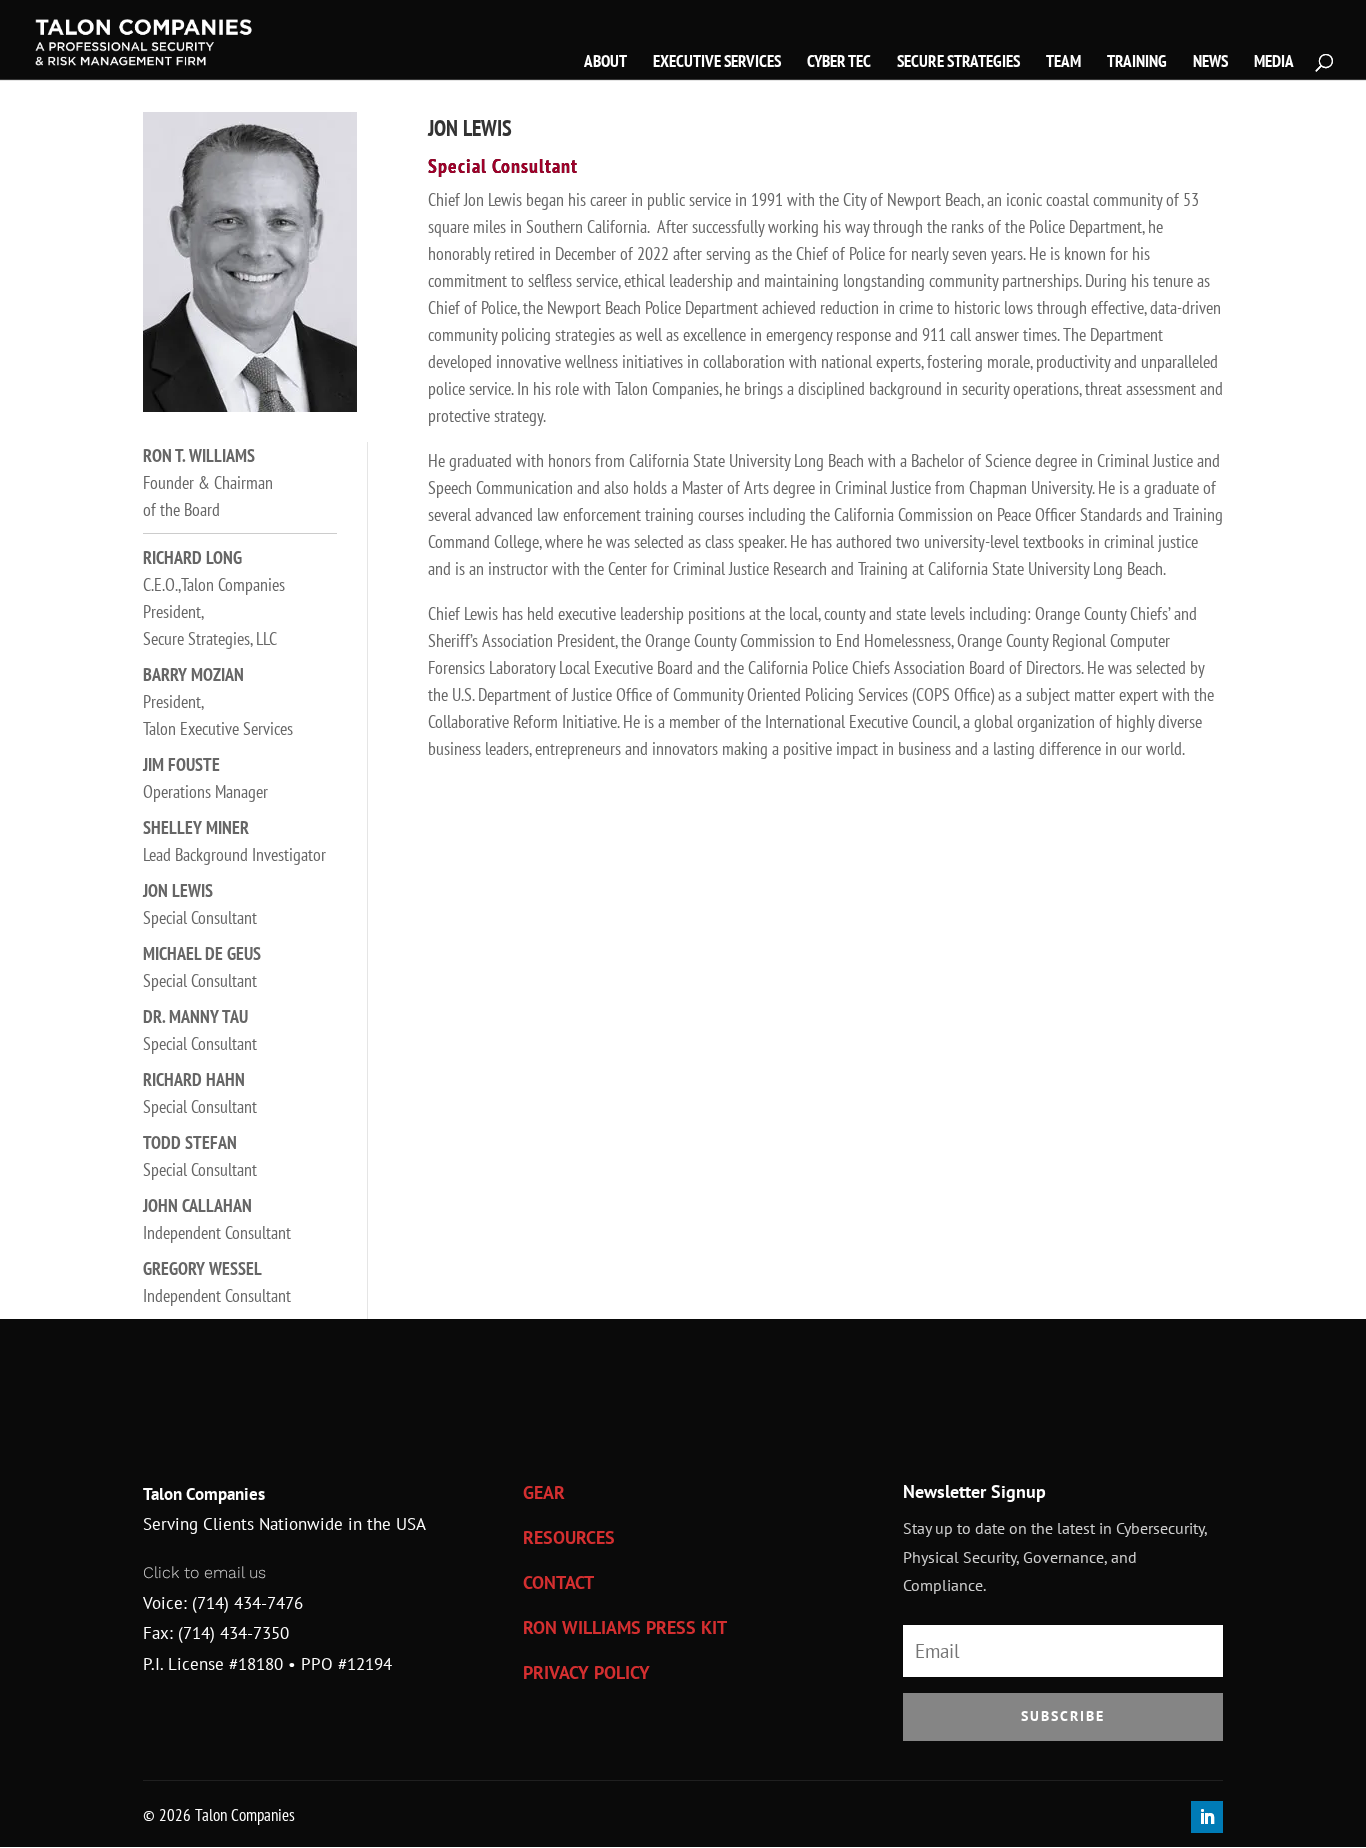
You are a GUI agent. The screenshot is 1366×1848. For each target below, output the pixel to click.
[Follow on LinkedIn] (1207, 1817)
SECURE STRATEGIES (958, 63)
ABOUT (605, 63)
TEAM (1063, 63)
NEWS (1210, 63)
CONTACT (558, 1582)
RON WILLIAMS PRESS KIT (625, 1627)
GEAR (544, 1492)
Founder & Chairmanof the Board (208, 482)
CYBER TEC (839, 63)
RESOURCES (569, 1537)
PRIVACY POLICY (586, 1672)
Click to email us (204, 1572)
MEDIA (1274, 63)
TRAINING (1137, 63)
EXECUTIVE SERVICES (717, 63)
